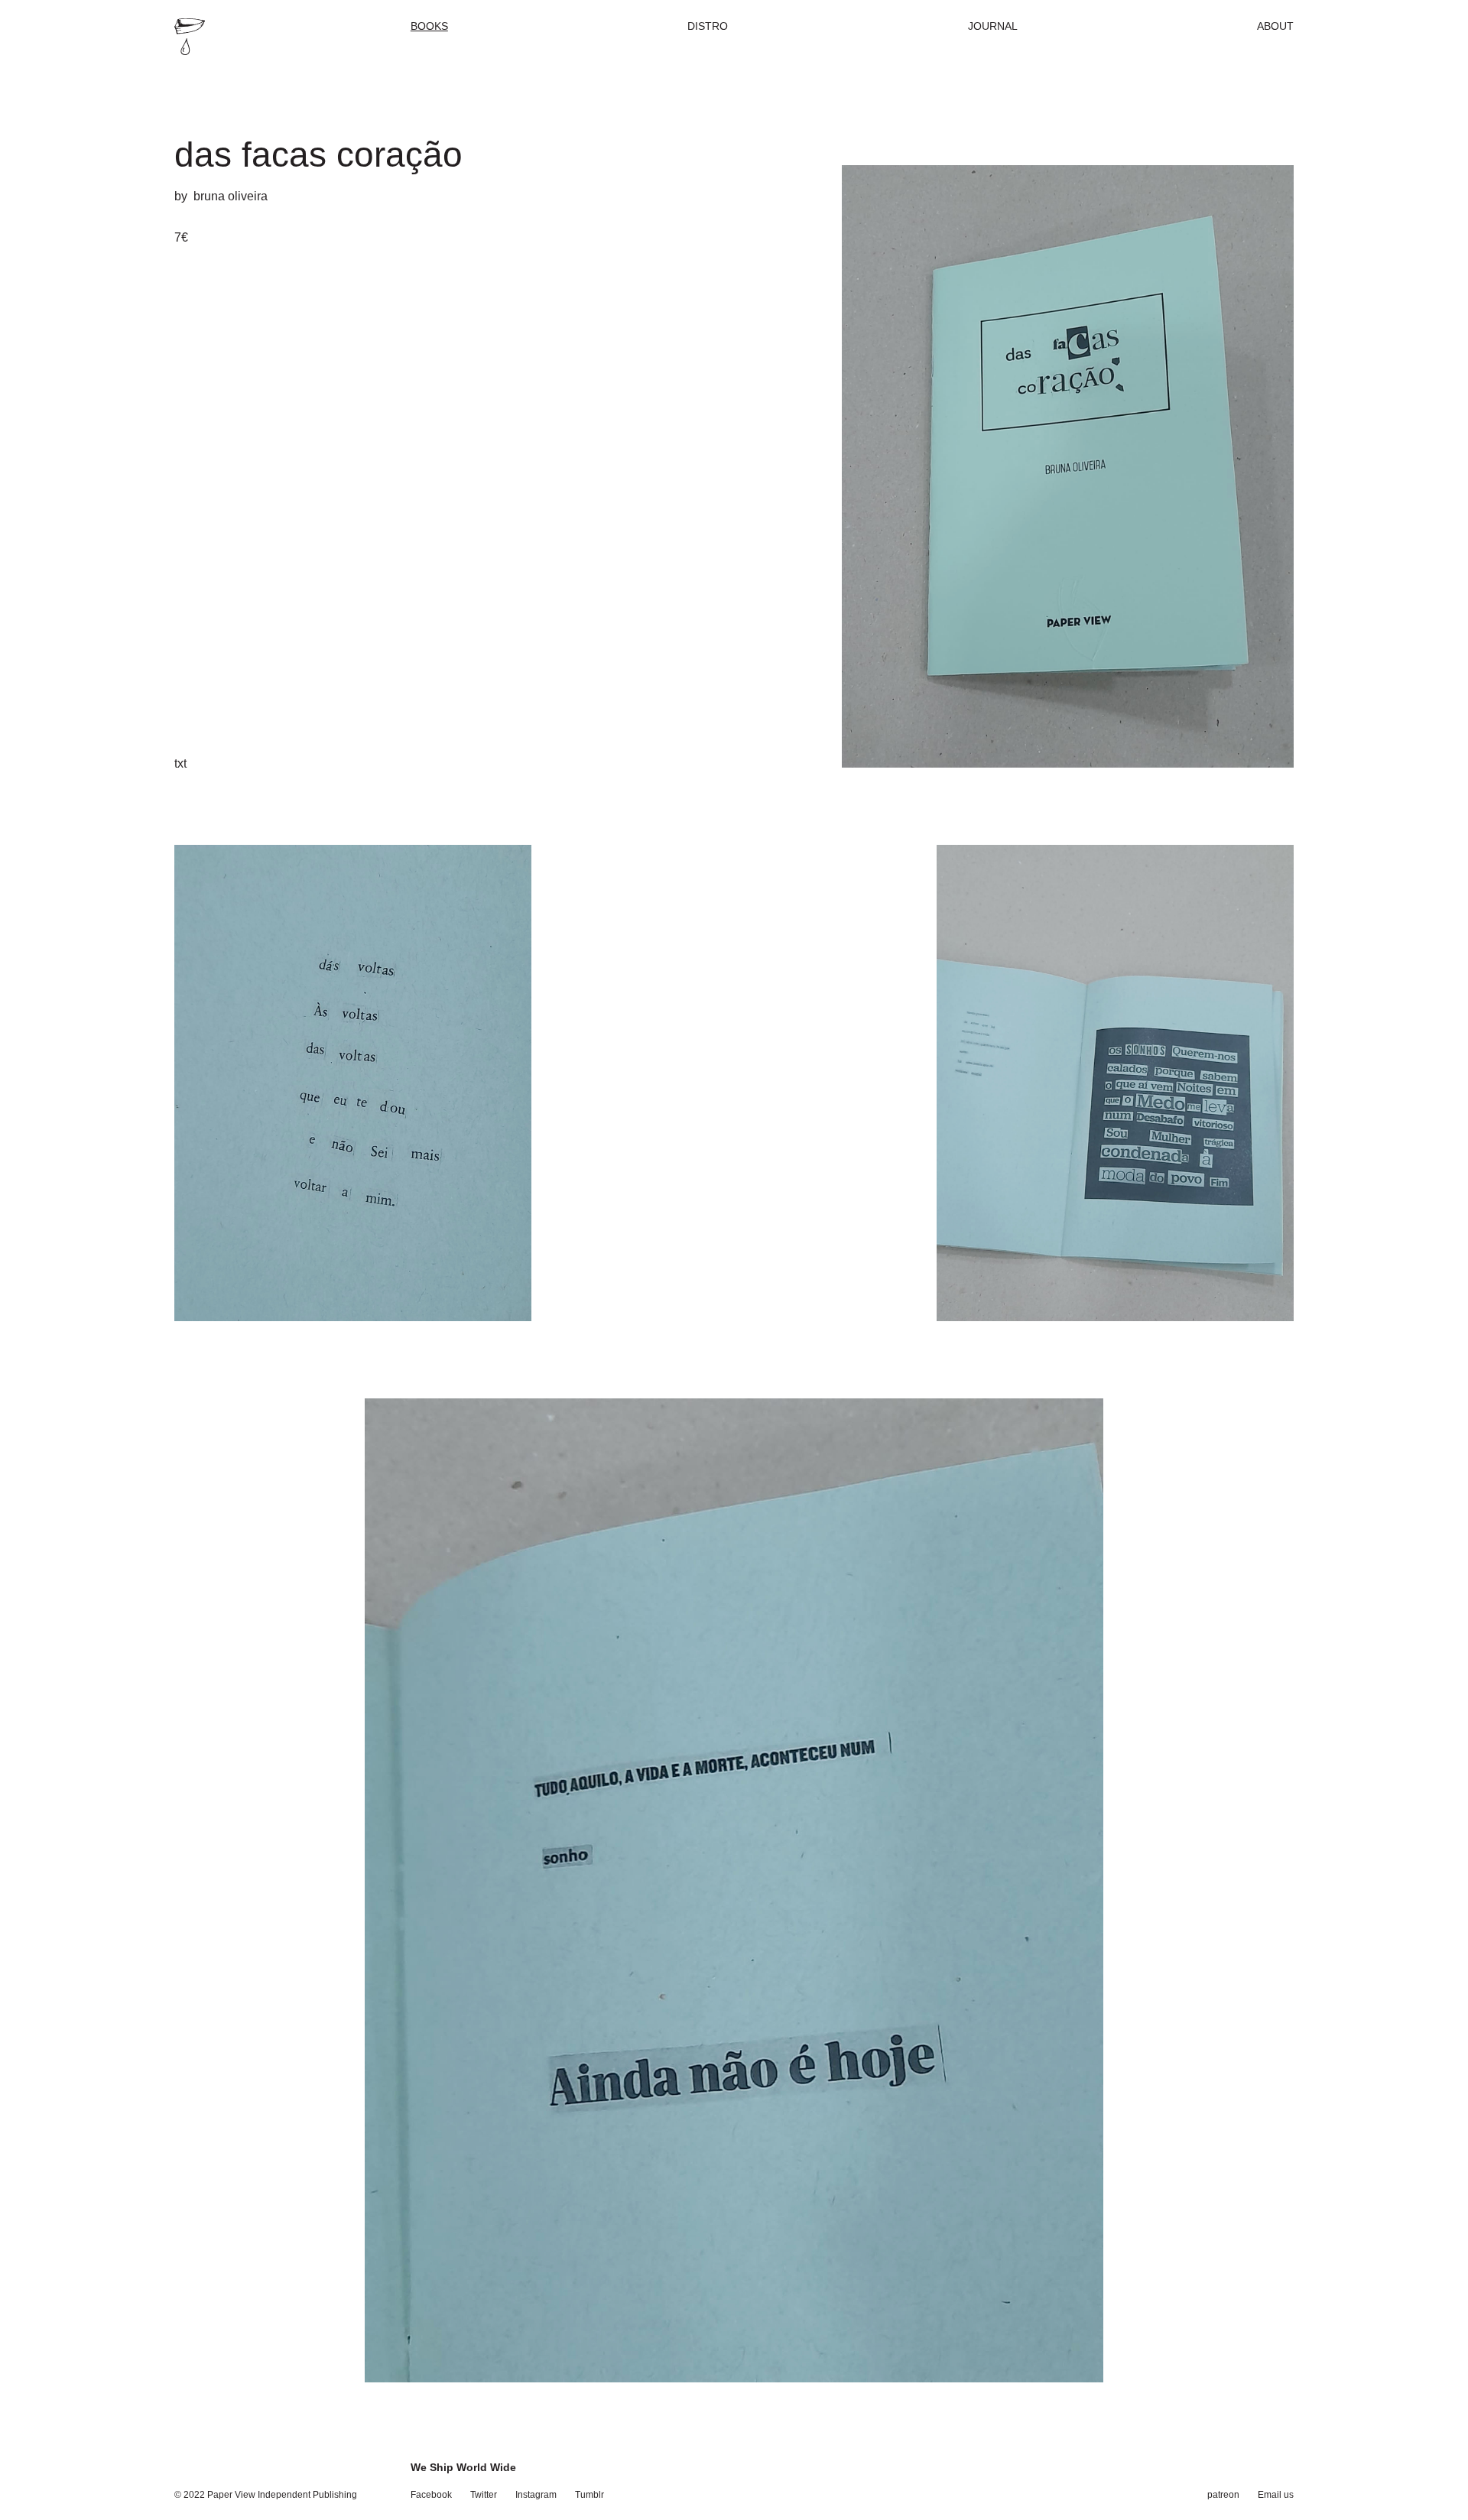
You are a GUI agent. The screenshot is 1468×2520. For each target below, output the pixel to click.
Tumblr (589, 2495)
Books (429, 26)
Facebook (431, 2495)
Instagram (536, 2495)
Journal (993, 26)
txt (180, 763)
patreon (1223, 2495)
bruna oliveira (231, 196)
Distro (708, 26)
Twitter (484, 2495)
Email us (1276, 2495)
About (1275, 26)
